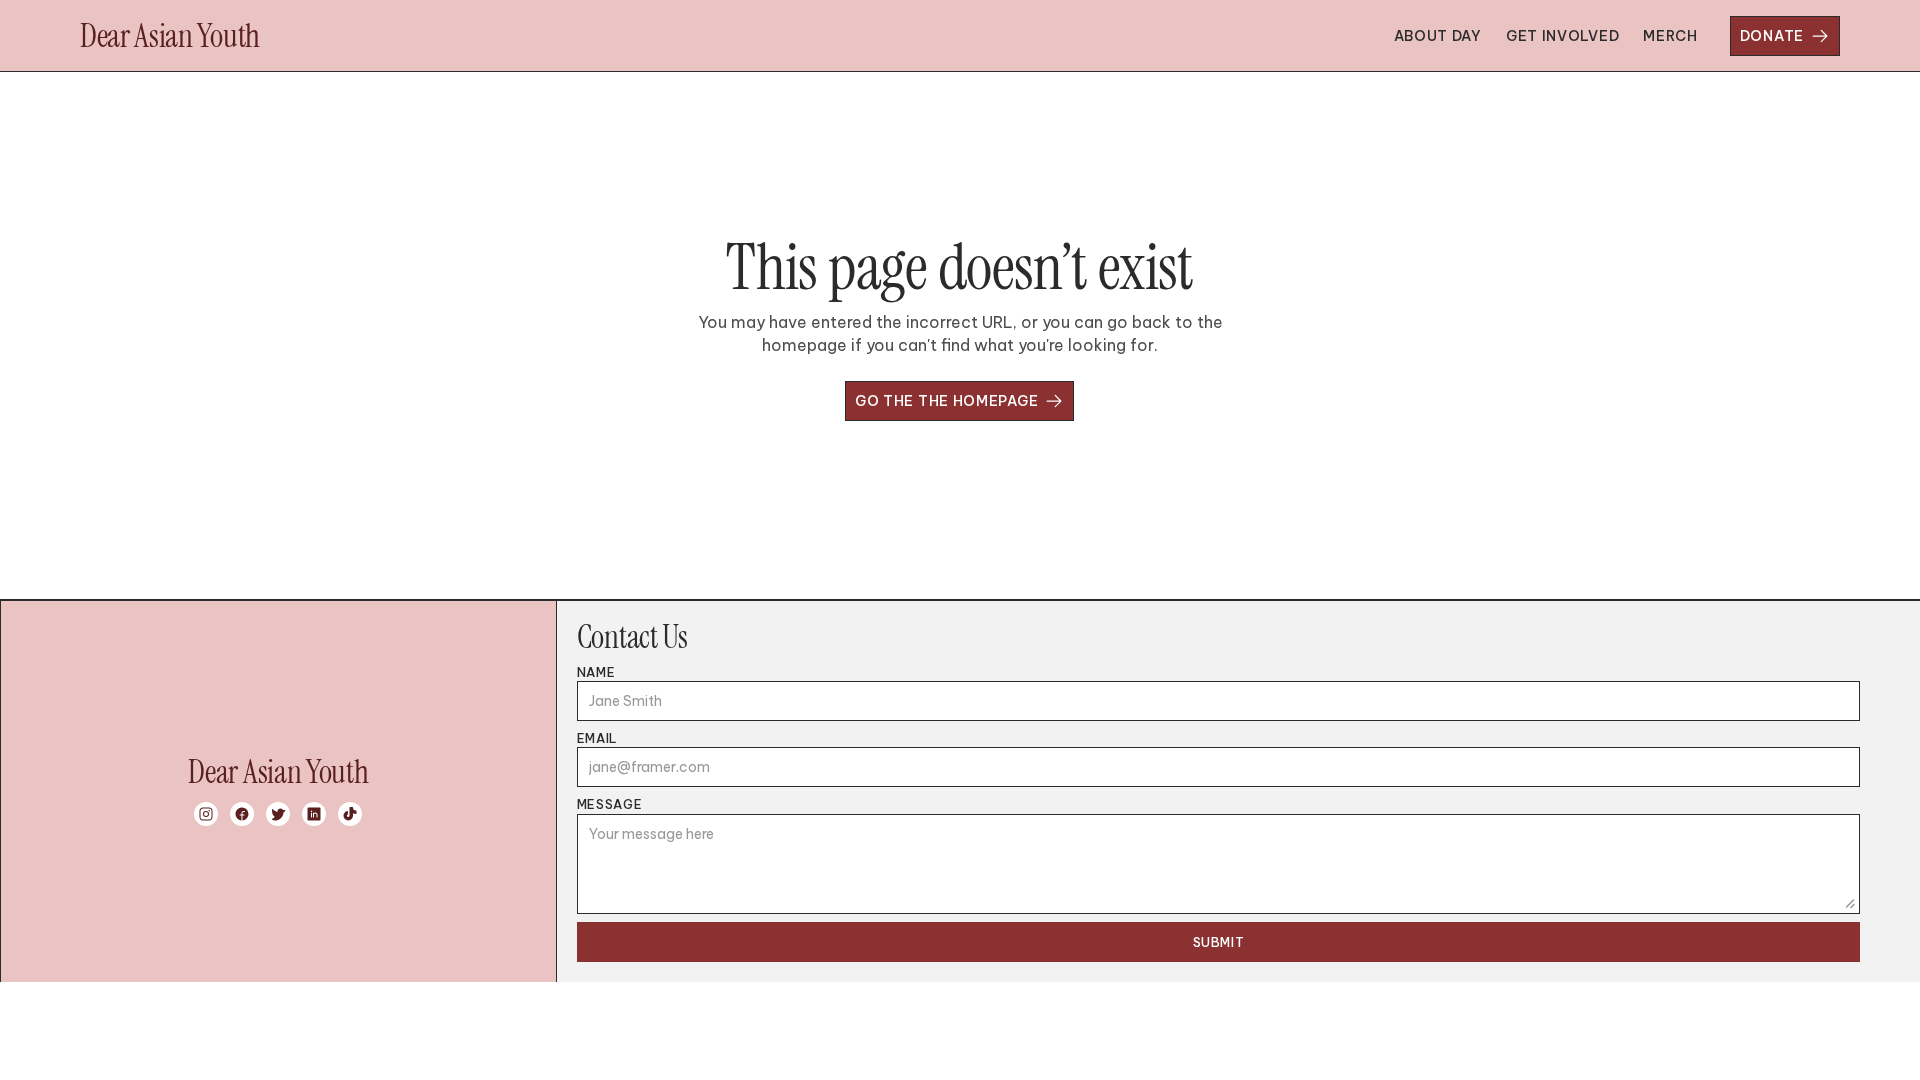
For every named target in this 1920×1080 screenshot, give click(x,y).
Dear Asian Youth (170, 36)
